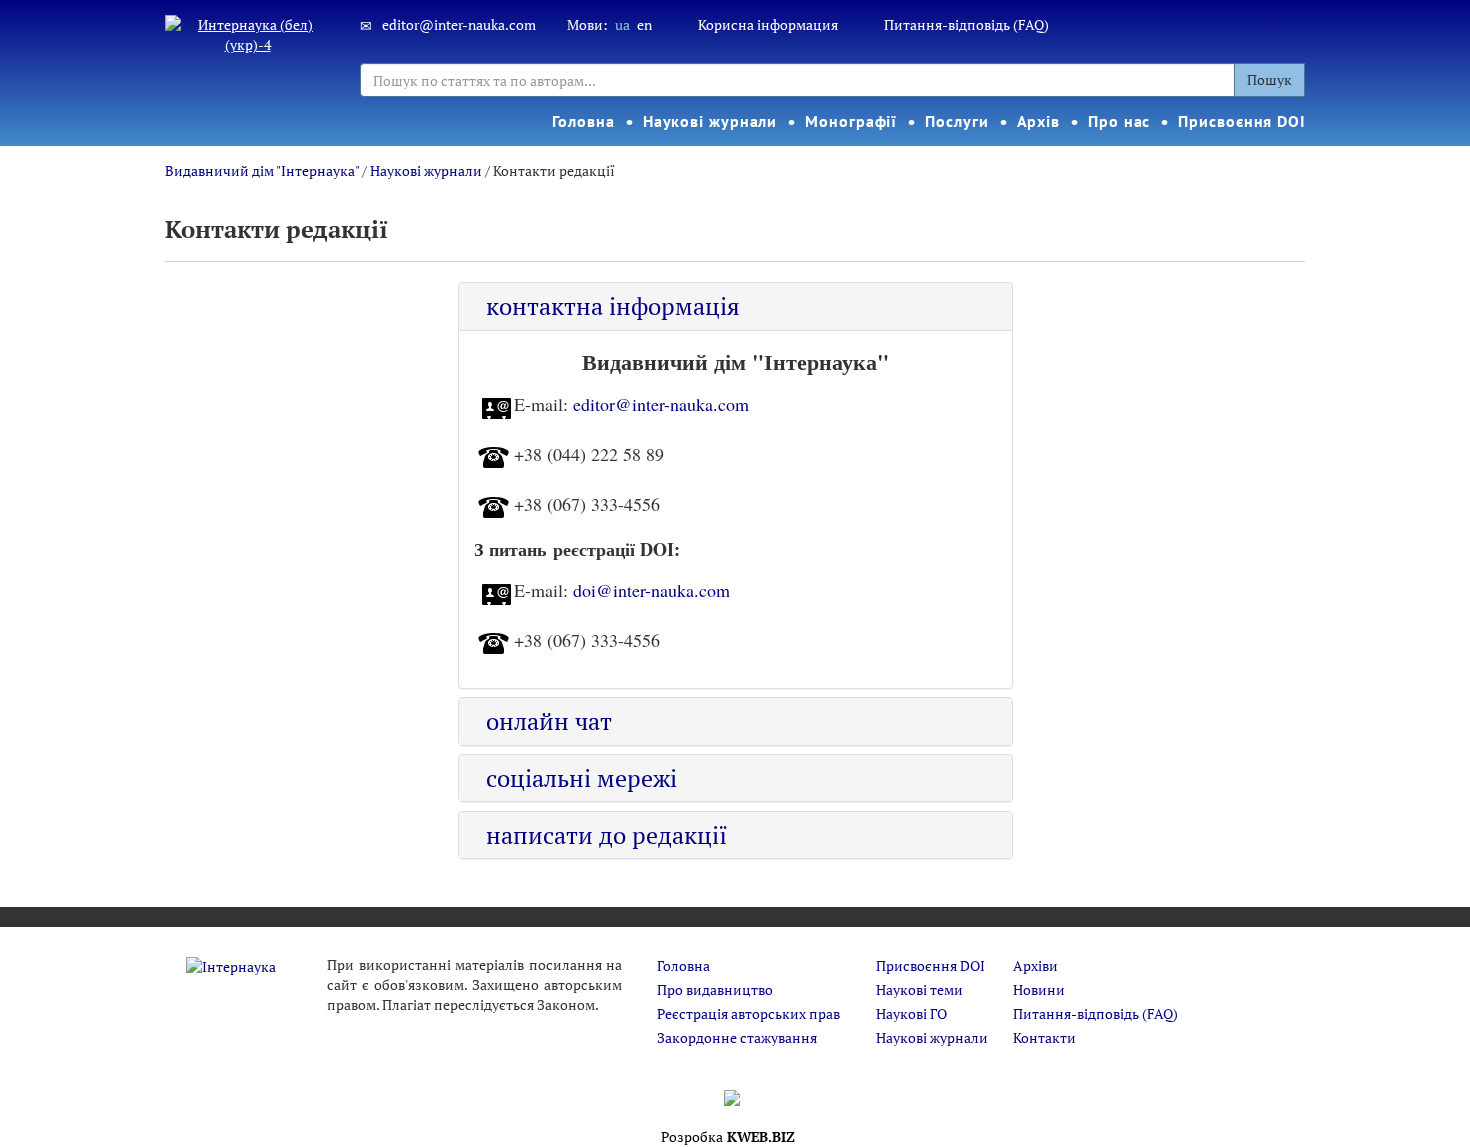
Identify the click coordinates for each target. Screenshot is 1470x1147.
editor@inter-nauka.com (459, 24)
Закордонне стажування (737, 1037)
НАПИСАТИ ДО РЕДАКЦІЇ (606, 835)
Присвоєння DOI (1242, 121)
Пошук (1269, 79)
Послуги (956, 121)
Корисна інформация (768, 24)
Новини (1039, 989)
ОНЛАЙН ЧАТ (549, 721)
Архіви (1035, 965)
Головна (583, 121)
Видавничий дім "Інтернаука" (262, 170)
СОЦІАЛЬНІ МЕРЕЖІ (581, 778)
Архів (1039, 121)
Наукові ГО (911, 1013)
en (644, 24)
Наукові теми (919, 989)
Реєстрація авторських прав (748, 1013)
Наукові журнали (710, 121)
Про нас (1119, 121)
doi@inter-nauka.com (651, 589)
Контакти (1044, 1037)
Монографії (851, 121)
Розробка (728, 1136)
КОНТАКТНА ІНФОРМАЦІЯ (613, 306)
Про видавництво (715, 989)
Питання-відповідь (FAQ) (966, 24)
